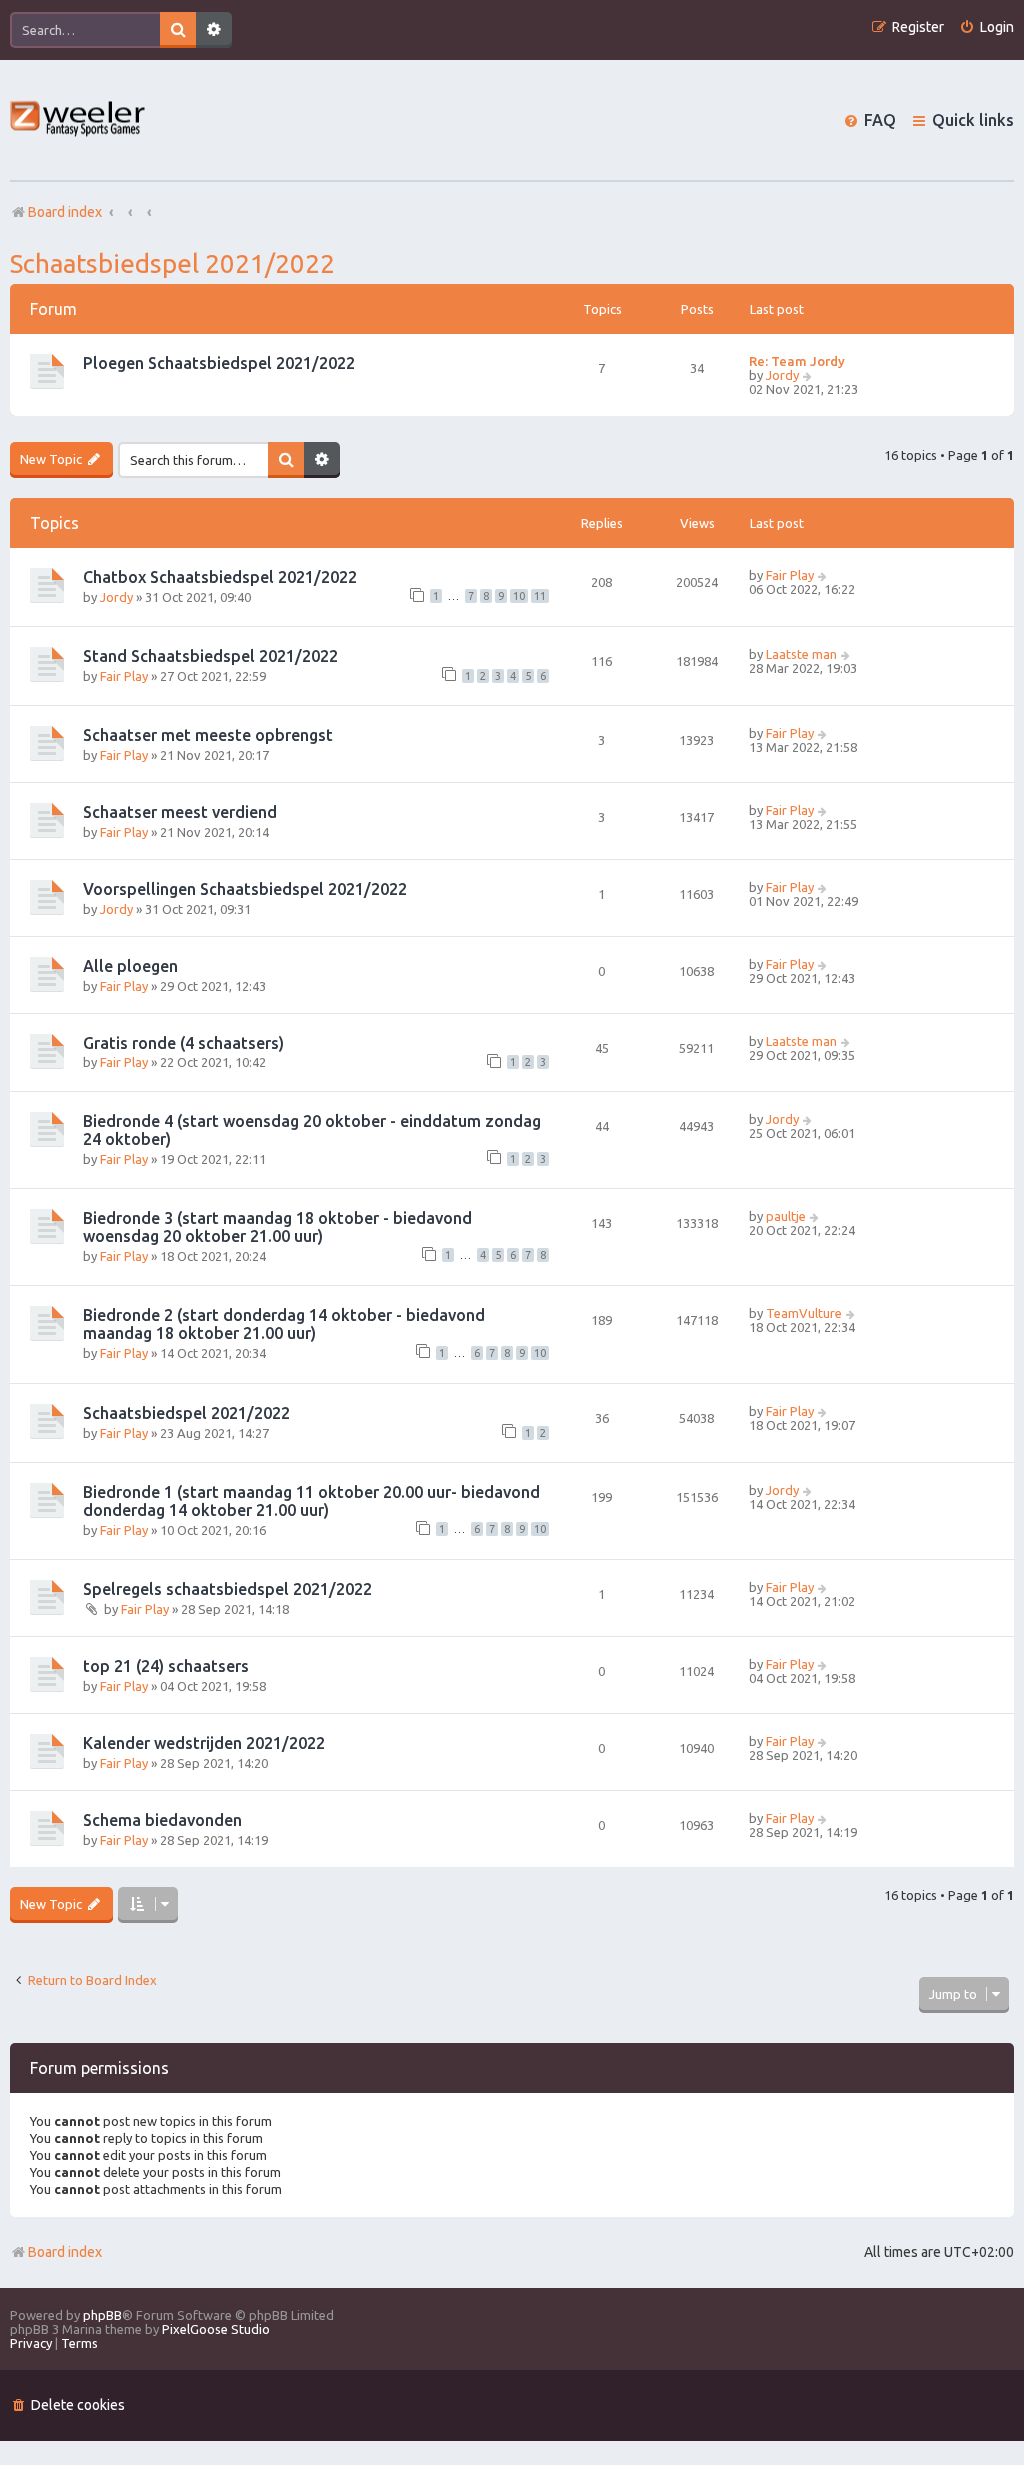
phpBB (102, 2315)
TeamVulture (804, 1313)
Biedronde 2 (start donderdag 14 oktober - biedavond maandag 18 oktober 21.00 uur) (284, 1324)
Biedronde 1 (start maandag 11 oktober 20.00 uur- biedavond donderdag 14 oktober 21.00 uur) (311, 1501)
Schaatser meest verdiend (180, 812)
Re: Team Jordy (797, 361)
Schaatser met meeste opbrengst (208, 735)
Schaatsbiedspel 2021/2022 (172, 263)
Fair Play (790, 575)
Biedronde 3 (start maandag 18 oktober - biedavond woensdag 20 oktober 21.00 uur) (277, 1227)
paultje (786, 1216)
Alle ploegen (130, 966)
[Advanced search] (214, 30)
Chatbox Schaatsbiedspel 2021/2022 (220, 577)
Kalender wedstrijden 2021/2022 (204, 1743)
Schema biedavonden (162, 1820)
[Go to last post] (823, 575)
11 (540, 596)
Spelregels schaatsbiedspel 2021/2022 (227, 1589)
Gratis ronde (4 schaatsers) (183, 1043)
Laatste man (801, 654)
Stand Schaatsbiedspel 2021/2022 (210, 656)
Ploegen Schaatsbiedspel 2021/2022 (219, 363)
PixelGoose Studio (216, 2329)
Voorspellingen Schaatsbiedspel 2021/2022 (245, 889)
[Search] (178, 30)
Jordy (782, 375)
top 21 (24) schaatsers (166, 1666)
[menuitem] (986, 27)
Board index (65, 2252)
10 (519, 596)
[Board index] (78, 120)
